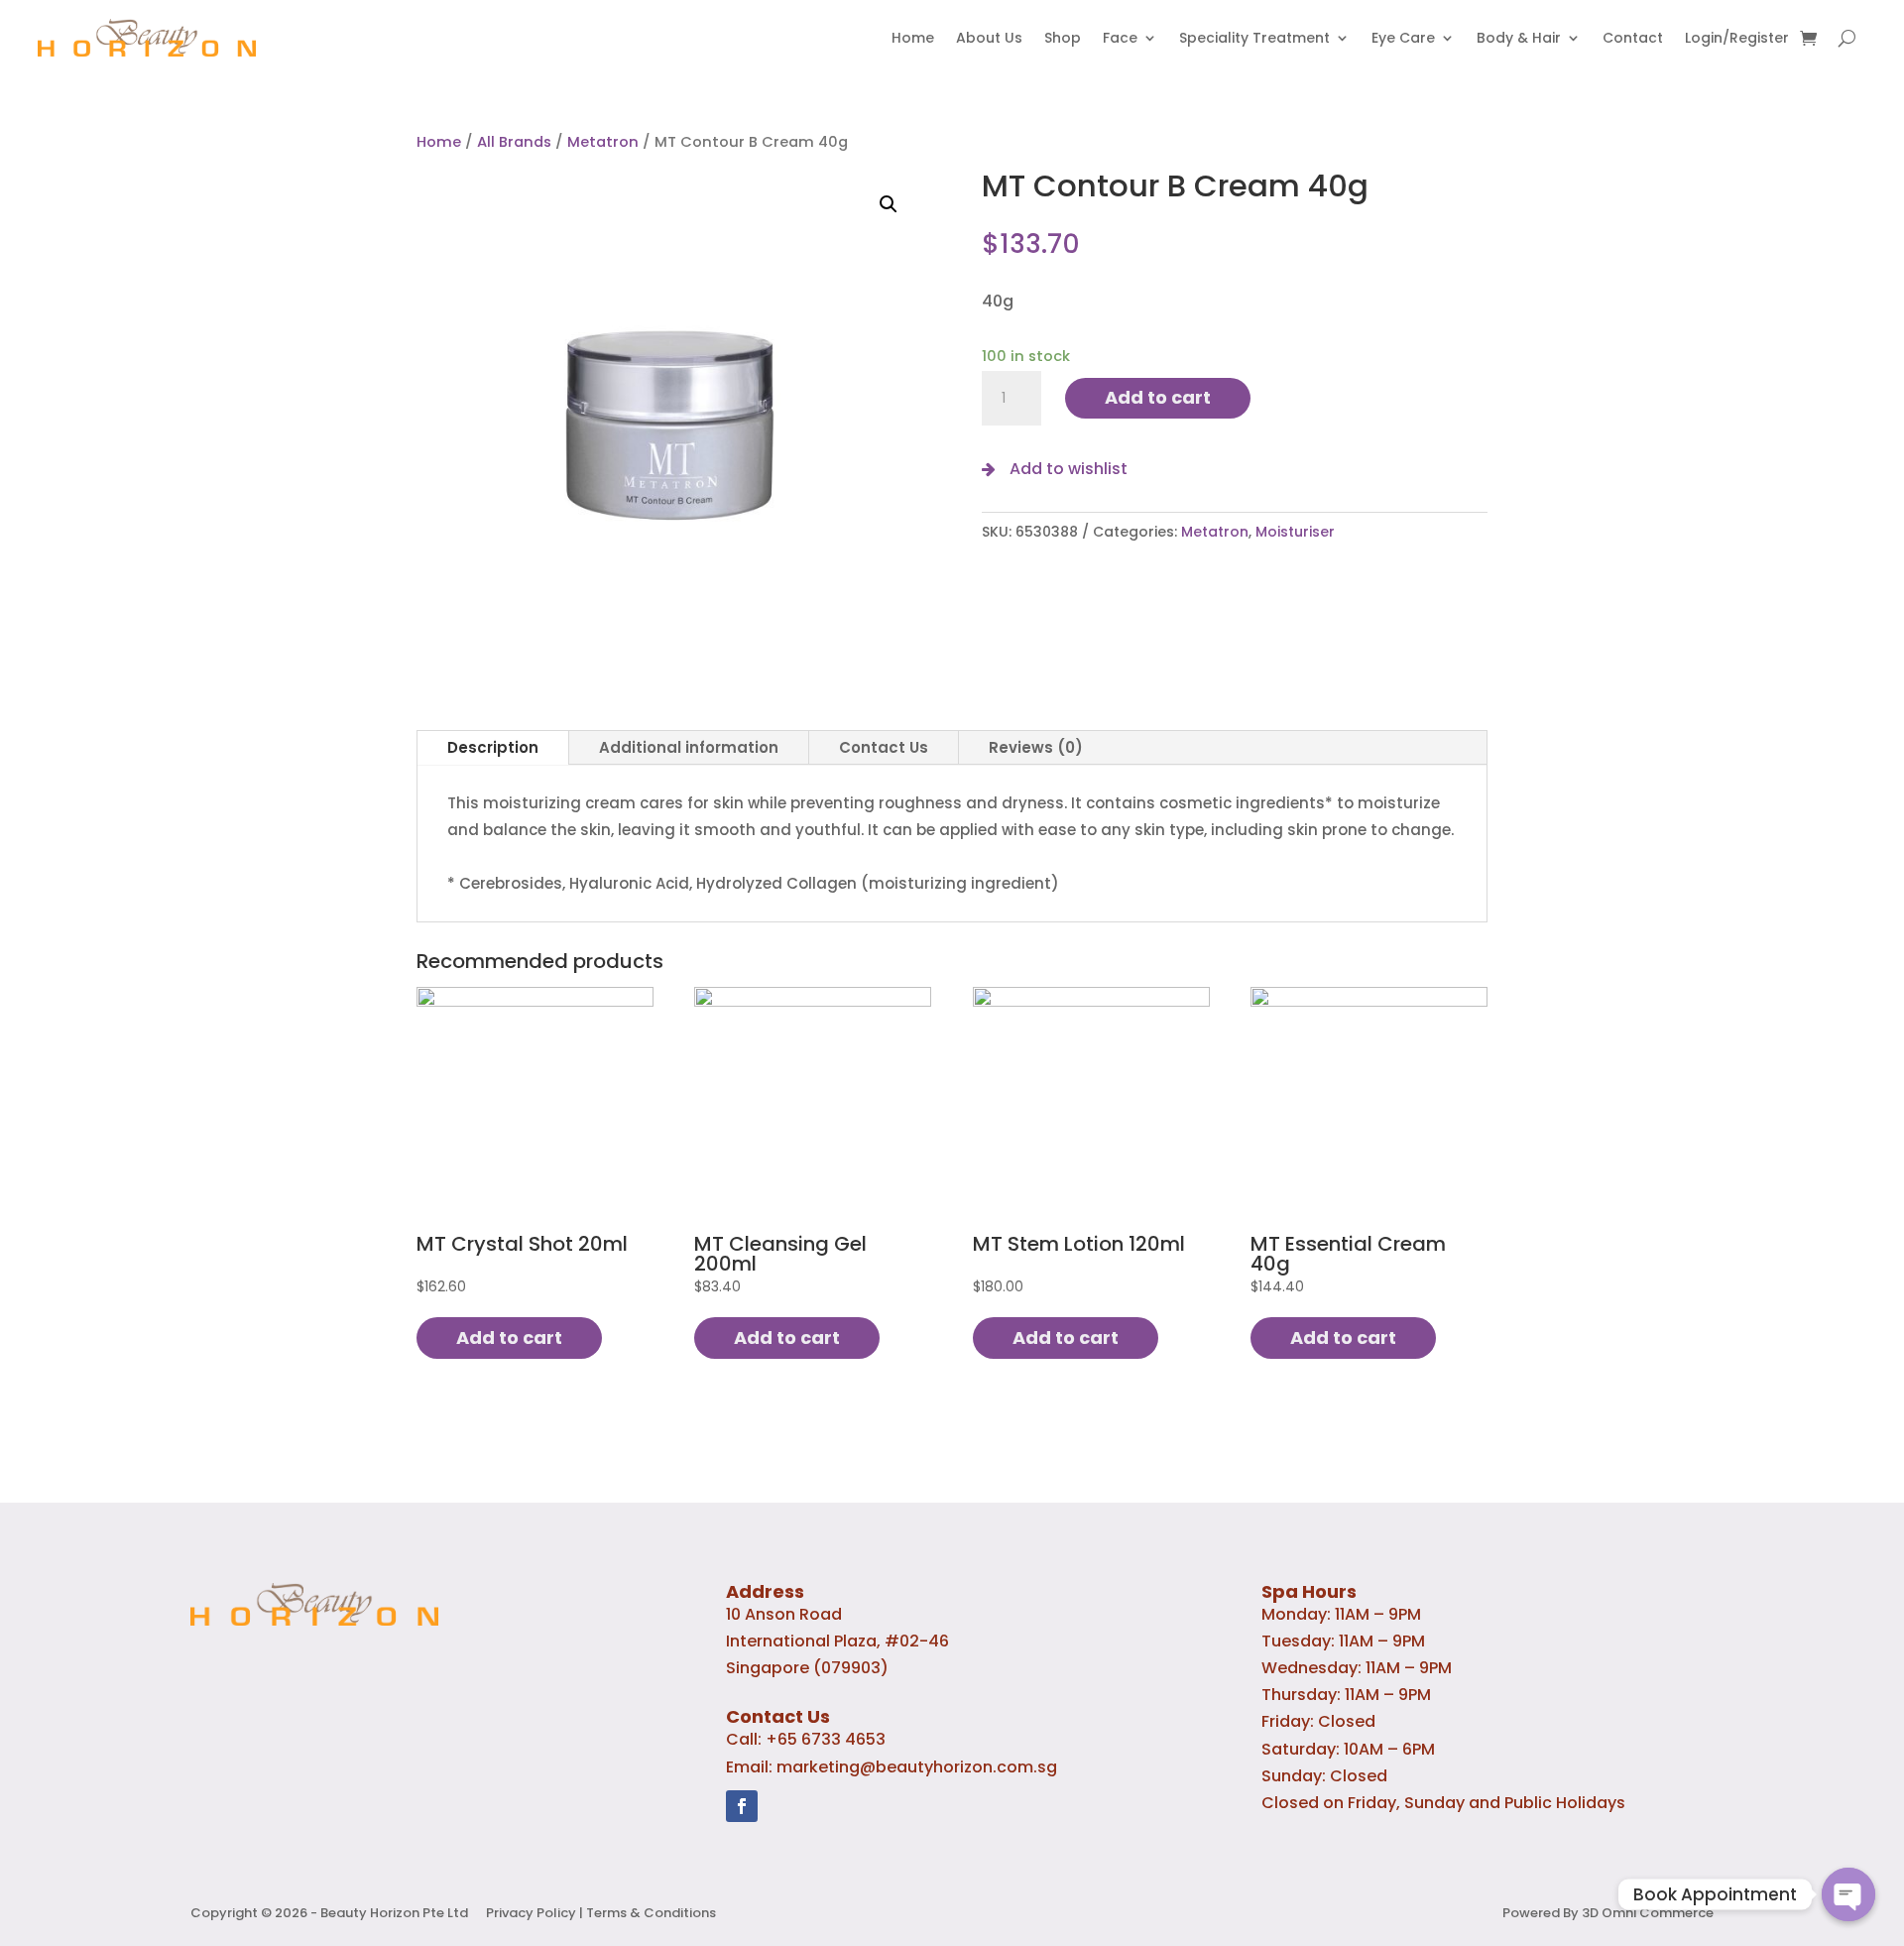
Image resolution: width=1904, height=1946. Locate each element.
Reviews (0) (1036, 747)
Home (913, 38)
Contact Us (884, 747)
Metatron (603, 142)
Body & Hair (1519, 38)
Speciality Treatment (1254, 38)
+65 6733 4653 (826, 1739)
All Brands (514, 142)
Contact (1633, 38)
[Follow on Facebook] (742, 1806)
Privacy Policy (531, 1913)
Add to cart (1158, 397)
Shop (1063, 38)
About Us (989, 38)
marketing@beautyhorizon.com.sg (917, 1767)
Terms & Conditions (651, 1913)
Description (493, 747)
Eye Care (1403, 38)
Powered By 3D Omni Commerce (1608, 1913)
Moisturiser (1295, 532)
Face (1120, 38)
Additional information (689, 747)
